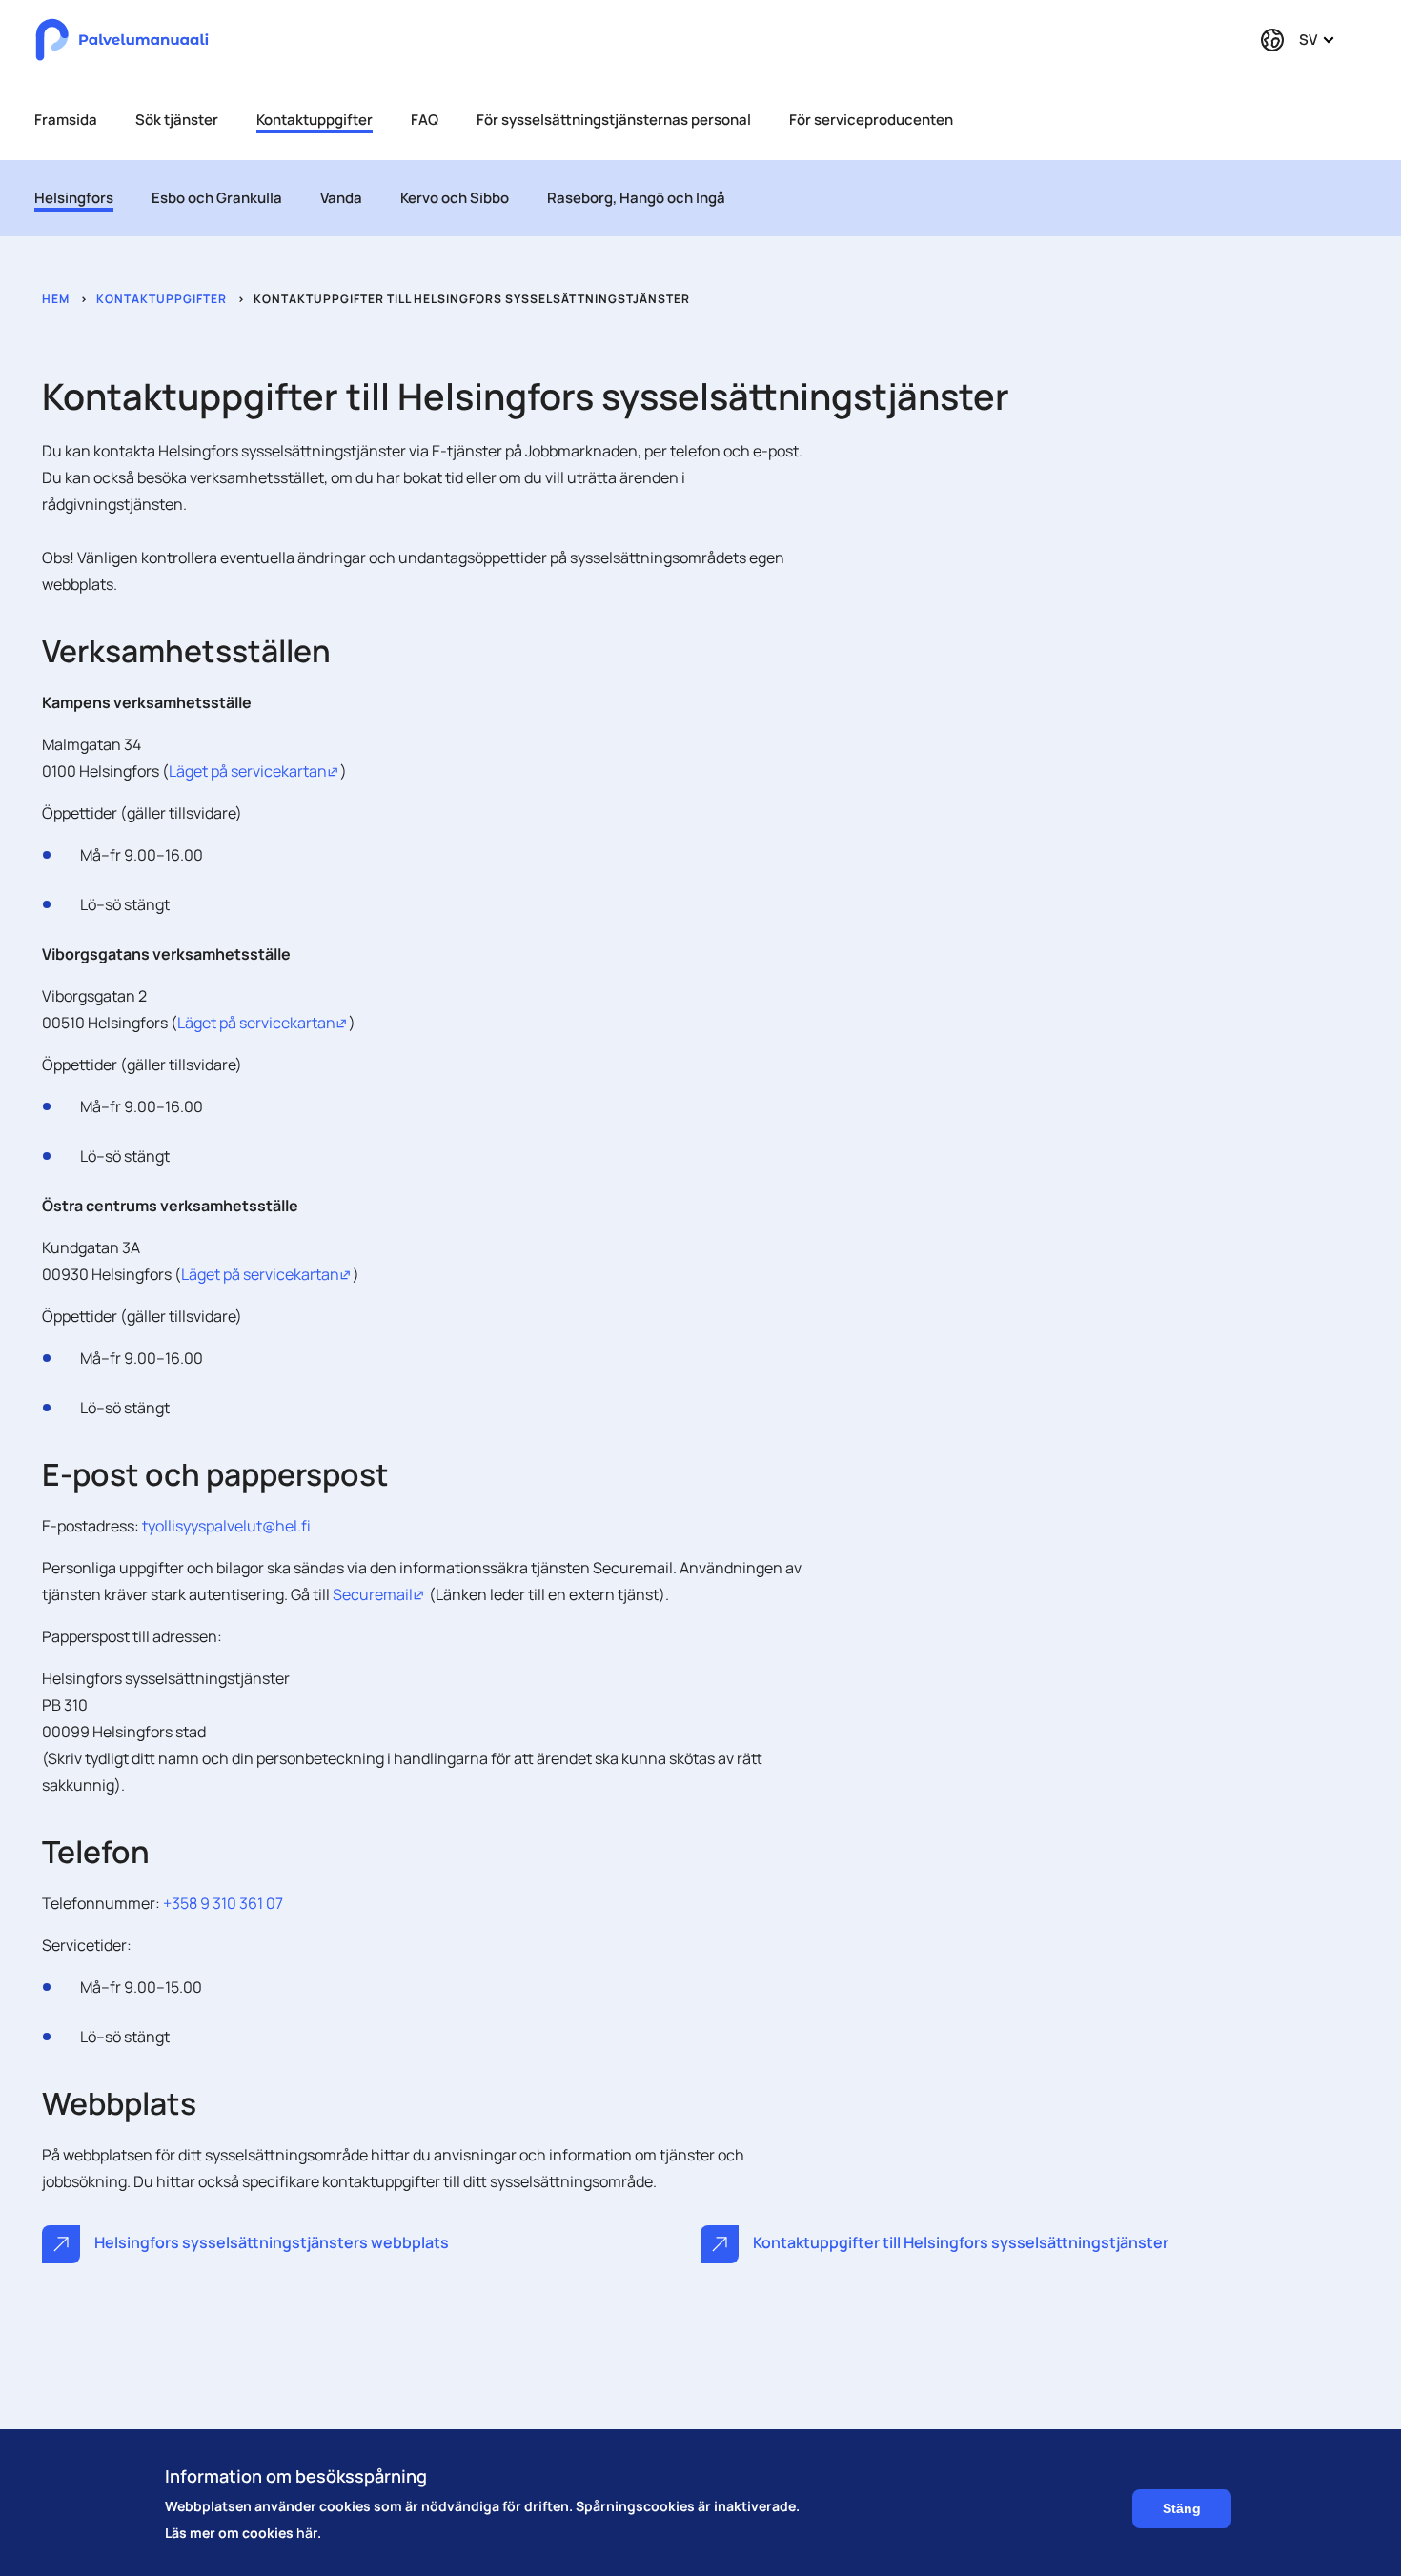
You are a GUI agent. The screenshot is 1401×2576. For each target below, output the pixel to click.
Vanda (341, 198)
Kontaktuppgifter (315, 120)
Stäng (1182, 2509)
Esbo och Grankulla (217, 198)
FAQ (425, 120)
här (307, 2533)
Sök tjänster (177, 120)
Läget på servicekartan (254, 771)
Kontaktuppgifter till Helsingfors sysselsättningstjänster (959, 2242)
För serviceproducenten (871, 120)
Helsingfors (74, 198)
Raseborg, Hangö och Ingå (636, 198)
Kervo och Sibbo (455, 198)
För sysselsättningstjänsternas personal (614, 120)
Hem (56, 299)
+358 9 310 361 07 (223, 1903)
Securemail (379, 1594)
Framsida (66, 120)
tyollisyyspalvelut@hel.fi (226, 1526)
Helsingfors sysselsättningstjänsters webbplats (270, 2242)
